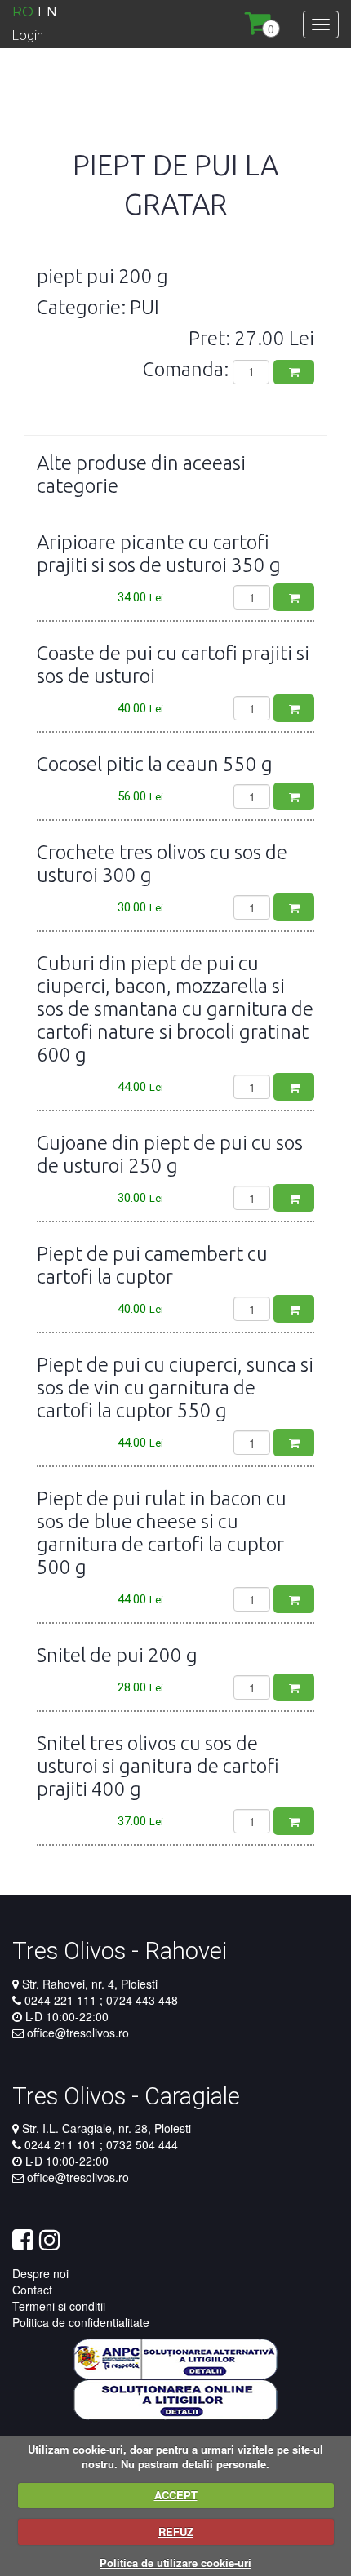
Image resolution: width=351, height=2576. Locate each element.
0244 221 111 (62, 2000)
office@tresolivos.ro (78, 2033)
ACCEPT (176, 2495)
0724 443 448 (140, 2000)
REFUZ (176, 2532)
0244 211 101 (62, 2144)
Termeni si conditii (59, 2306)
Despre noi (40, 2273)
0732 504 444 (140, 2144)
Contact (32, 2290)
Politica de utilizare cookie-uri (175, 2563)
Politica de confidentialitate (81, 2322)
